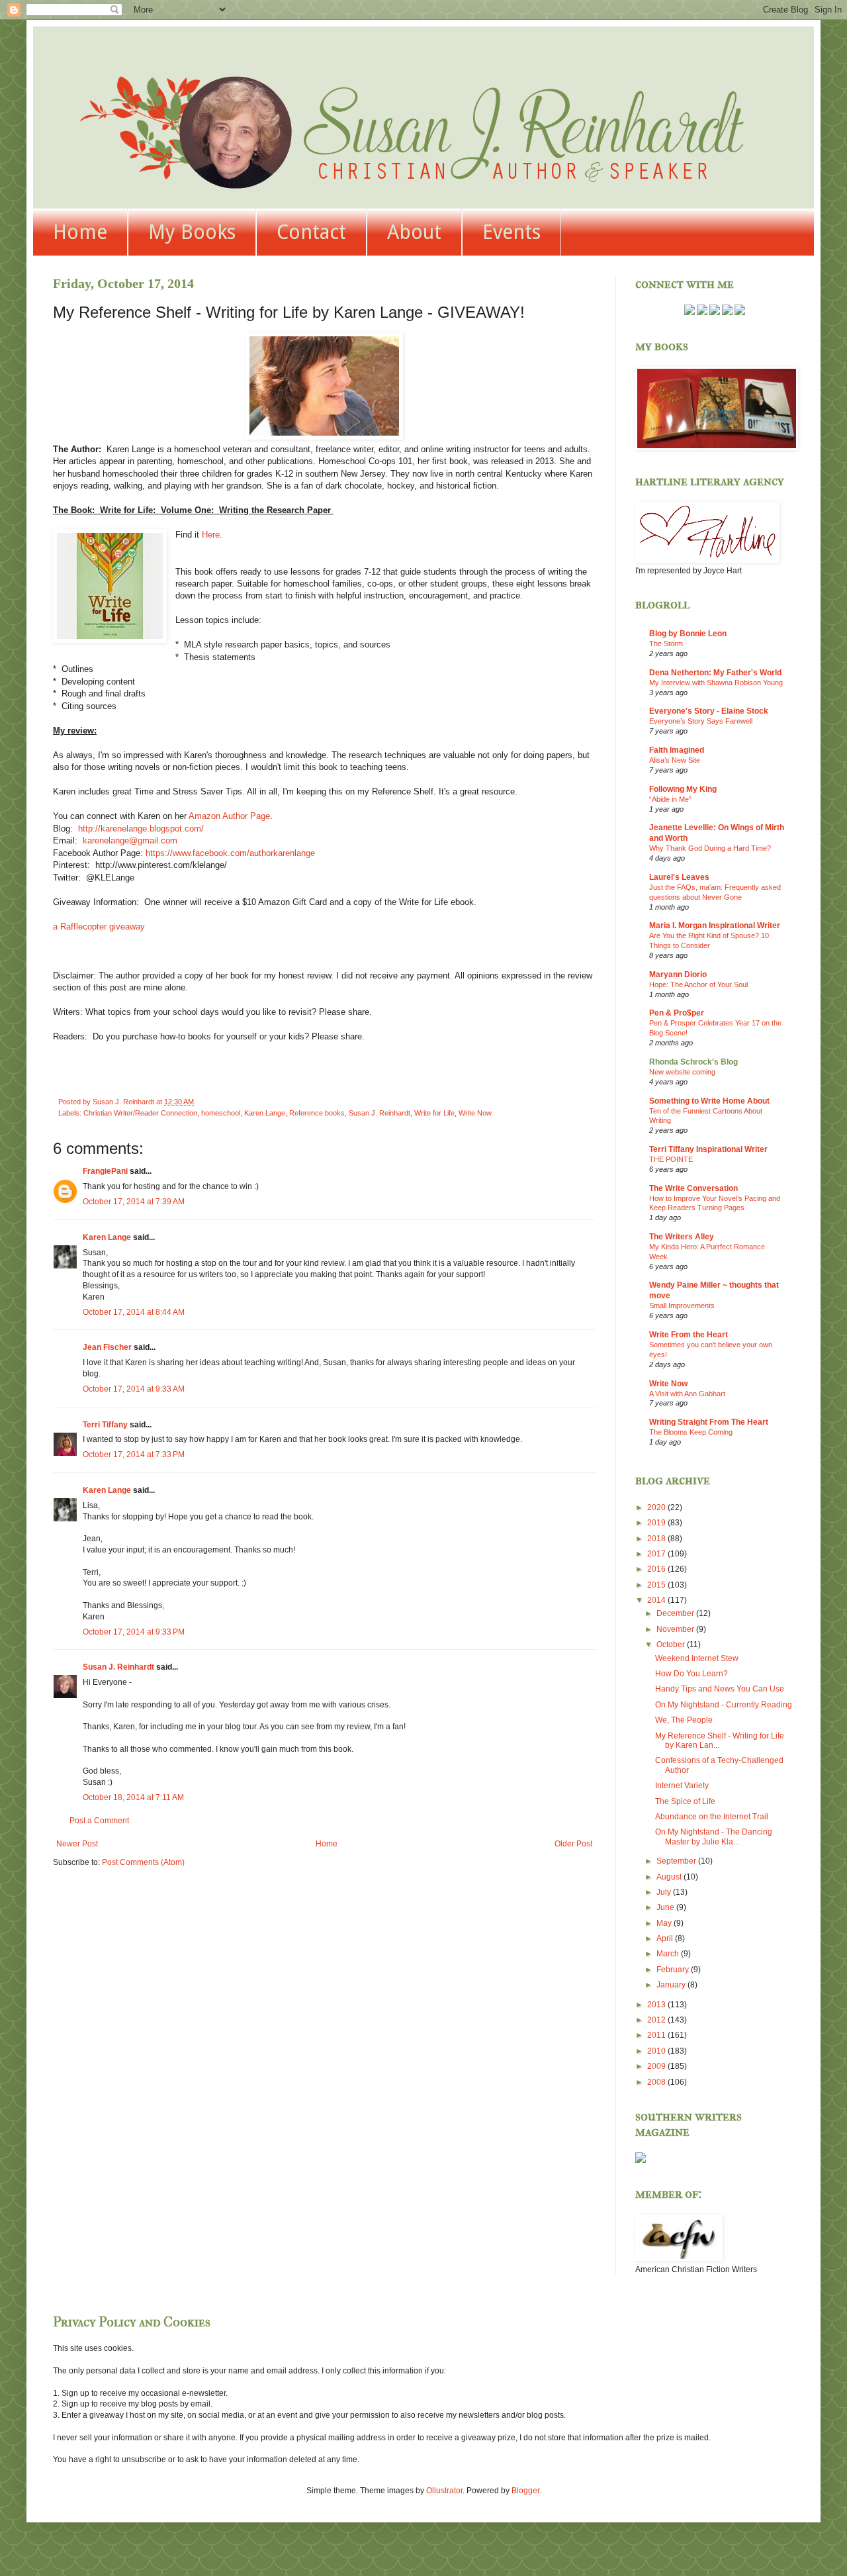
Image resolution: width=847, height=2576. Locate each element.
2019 (657, 1523)
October (672, 1645)
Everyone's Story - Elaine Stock (709, 711)
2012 (657, 2020)
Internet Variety (682, 1786)
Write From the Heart (689, 1335)
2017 (657, 1554)
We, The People (684, 1720)
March (669, 1954)
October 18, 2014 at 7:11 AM (133, 1797)
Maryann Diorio (678, 975)
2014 (657, 1600)
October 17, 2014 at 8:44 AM (134, 1312)
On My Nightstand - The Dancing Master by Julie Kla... (714, 1837)
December (676, 1613)
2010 (657, 2051)
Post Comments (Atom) (143, 1862)
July (665, 1892)
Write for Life (434, 1113)
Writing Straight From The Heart (709, 1422)
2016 (657, 1569)
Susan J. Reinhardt (379, 1113)
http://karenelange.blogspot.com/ (141, 829)
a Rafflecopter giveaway (99, 927)
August (670, 1877)
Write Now (475, 1113)
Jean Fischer (107, 1347)
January (672, 1985)
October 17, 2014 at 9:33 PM (134, 1632)
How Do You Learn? (691, 1674)
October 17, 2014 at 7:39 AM (134, 1202)
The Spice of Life (685, 1801)
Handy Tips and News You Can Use (720, 1689)
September (677, 1861)
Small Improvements (682, 1306)
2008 (657, 2082)
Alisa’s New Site (675, 760)
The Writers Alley (682, 1237)
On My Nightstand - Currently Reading (724, 1705)
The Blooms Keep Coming (691, 1432)
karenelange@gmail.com (130, 840)
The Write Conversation (693, 1188)
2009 (657, 2066)
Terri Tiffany (105, 1425)
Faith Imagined (677, 750)
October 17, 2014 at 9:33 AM (134, 1389)
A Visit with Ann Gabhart (687, 1394)
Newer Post (77, 1844)
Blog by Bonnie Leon (688, 634)
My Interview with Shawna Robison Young (716, 683)
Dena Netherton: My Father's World (715, 673)
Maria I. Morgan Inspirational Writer (715, 926)
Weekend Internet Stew (697, 1658)
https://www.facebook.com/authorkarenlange (230, 853)
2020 (657, 1507)
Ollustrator (444, 2491)
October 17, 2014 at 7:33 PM (134, 1455)
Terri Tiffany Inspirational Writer (708, 1149)
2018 (657, 1539)
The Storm (666, 644)
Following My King (683, 789)
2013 (657, 2005)
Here (211, 535)
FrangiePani (105, 1171)
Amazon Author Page (229, 816)
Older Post (573, 1844)
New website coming (682, 1072)
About (414, 232)
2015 (657, 1585)
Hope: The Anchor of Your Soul (698, 984)
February (674, 1970)
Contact (311, 232)
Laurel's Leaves (679, 877)
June (666, 1907)
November (676, 1629)
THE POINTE (671, 1159)
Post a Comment (99, 1821)
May (665, 1923)
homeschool (221, 1113)
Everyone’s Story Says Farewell (701, 721)
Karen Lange (265, 1113)
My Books (192, 232)
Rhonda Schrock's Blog (693, 1062)
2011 (657, 2035)
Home (80, 232)
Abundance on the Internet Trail (712, 1817)
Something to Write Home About (709, 1101)
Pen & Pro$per (677, 1013)
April (666, 1938)
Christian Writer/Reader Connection (140, 1113)
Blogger (525, 2491)
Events (512, 232)
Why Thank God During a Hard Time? (710, 848)
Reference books (317, 1113)
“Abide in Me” (670, 799)
